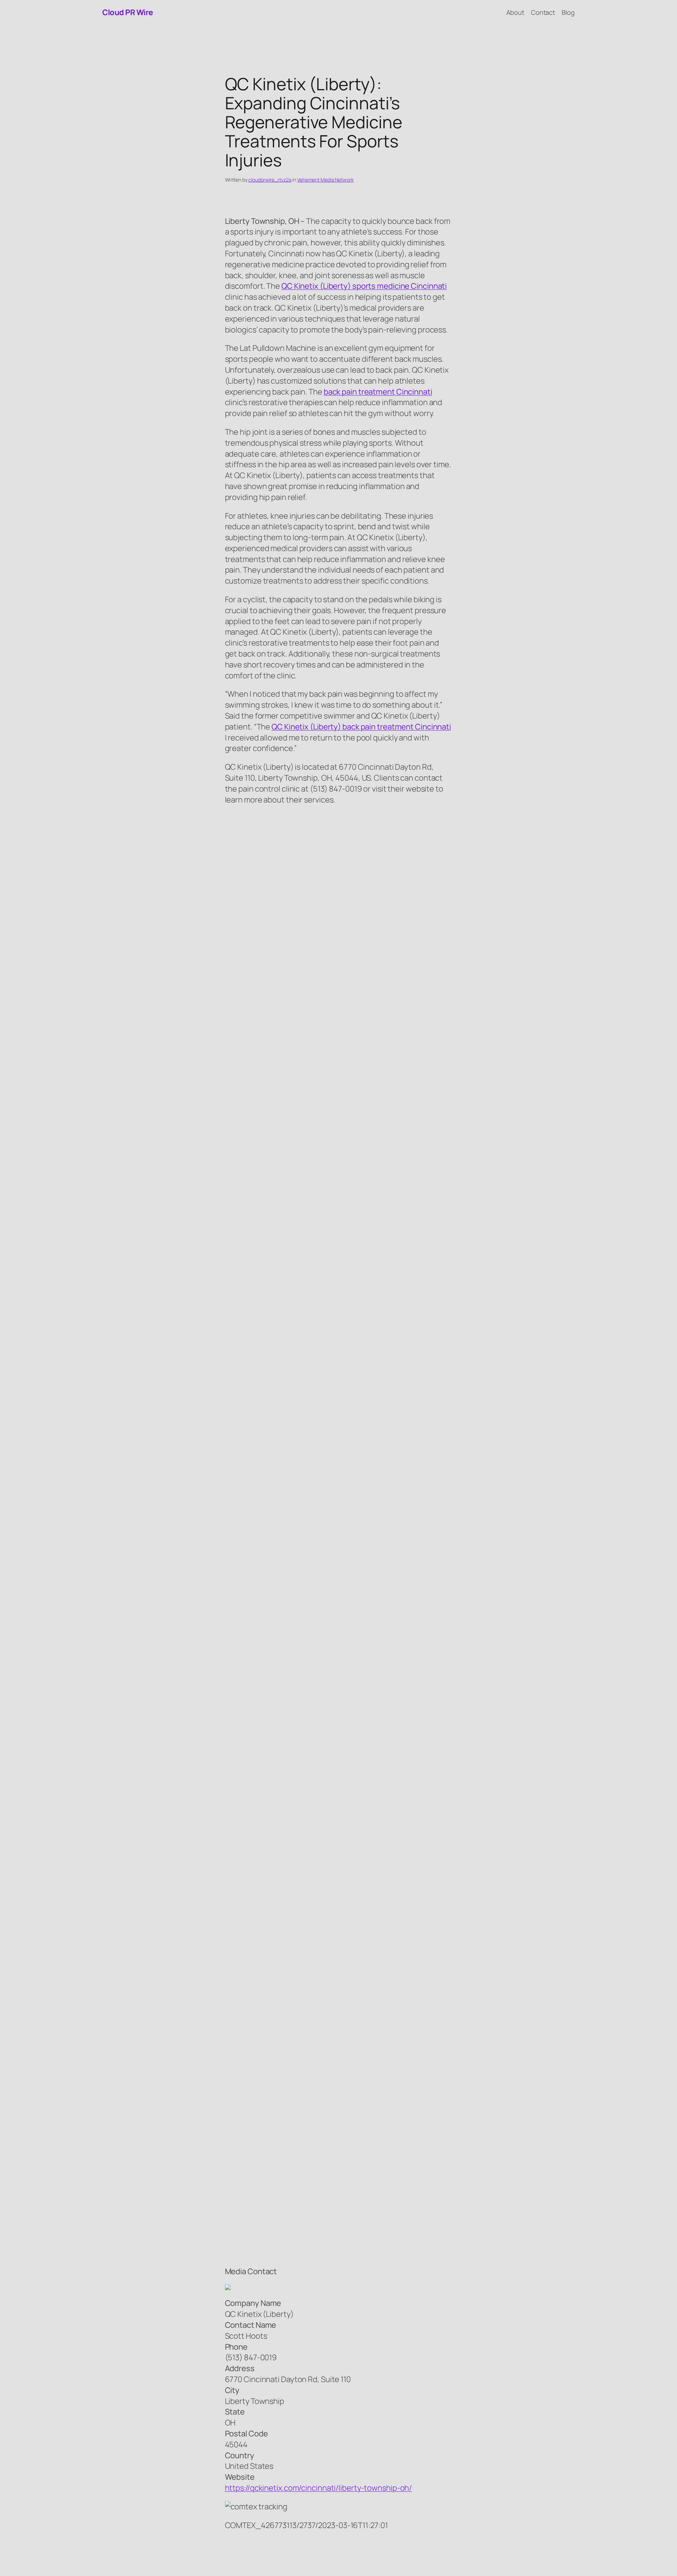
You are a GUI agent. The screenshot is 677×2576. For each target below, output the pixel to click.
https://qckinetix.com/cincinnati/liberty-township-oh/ (319, 2488)
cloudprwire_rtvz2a (270, 180)
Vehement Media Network (325, 180)
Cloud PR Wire (128, 12)
